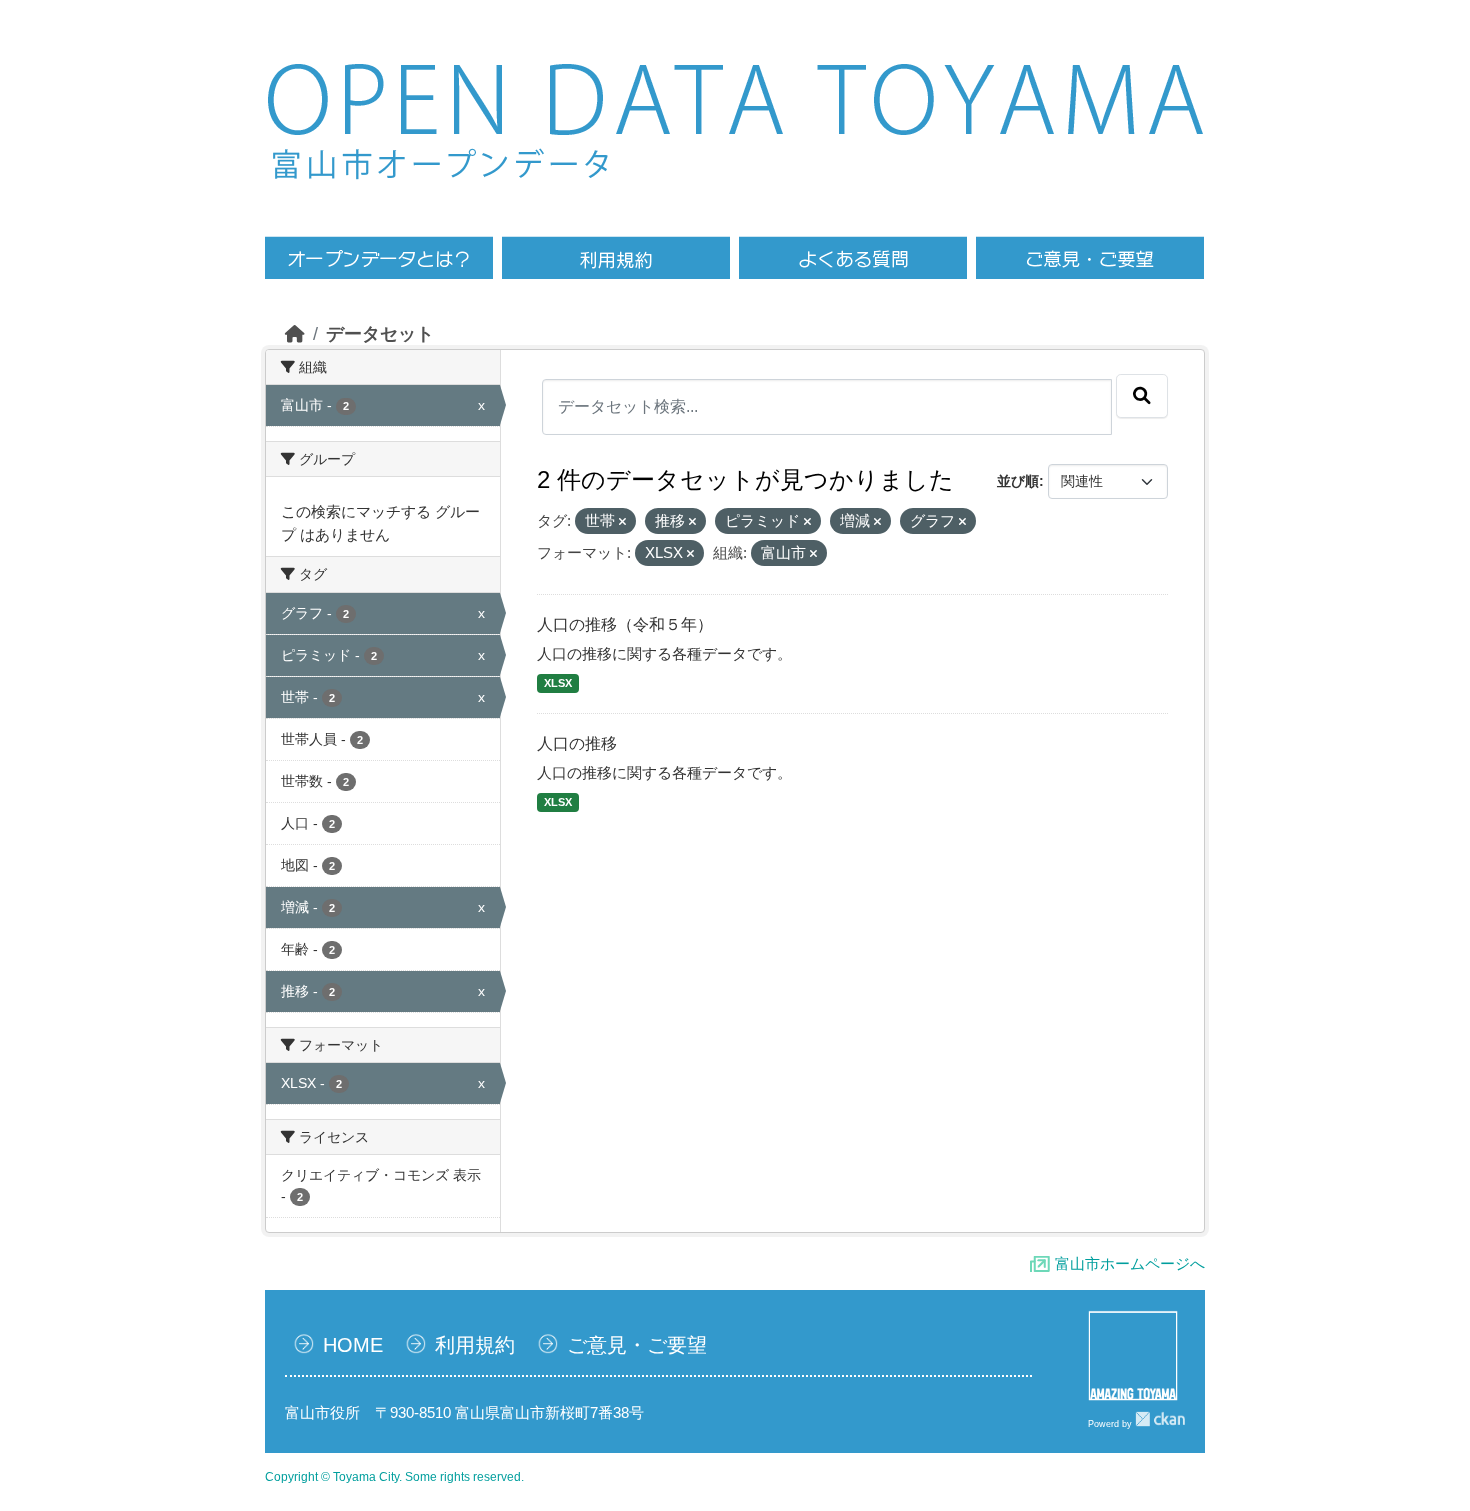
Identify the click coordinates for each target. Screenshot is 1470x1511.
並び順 (1018, 481)
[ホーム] (295, 334)
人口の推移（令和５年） (625, 624)
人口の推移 (577, 743)
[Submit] (1142, 396)
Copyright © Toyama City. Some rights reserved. (394, 1477)
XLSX (558, 683)
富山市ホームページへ (1130, 1263)
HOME (353, 1345)
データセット (380, 334)
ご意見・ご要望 (637, 1345)
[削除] (622, 522)
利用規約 (475, 1345)
